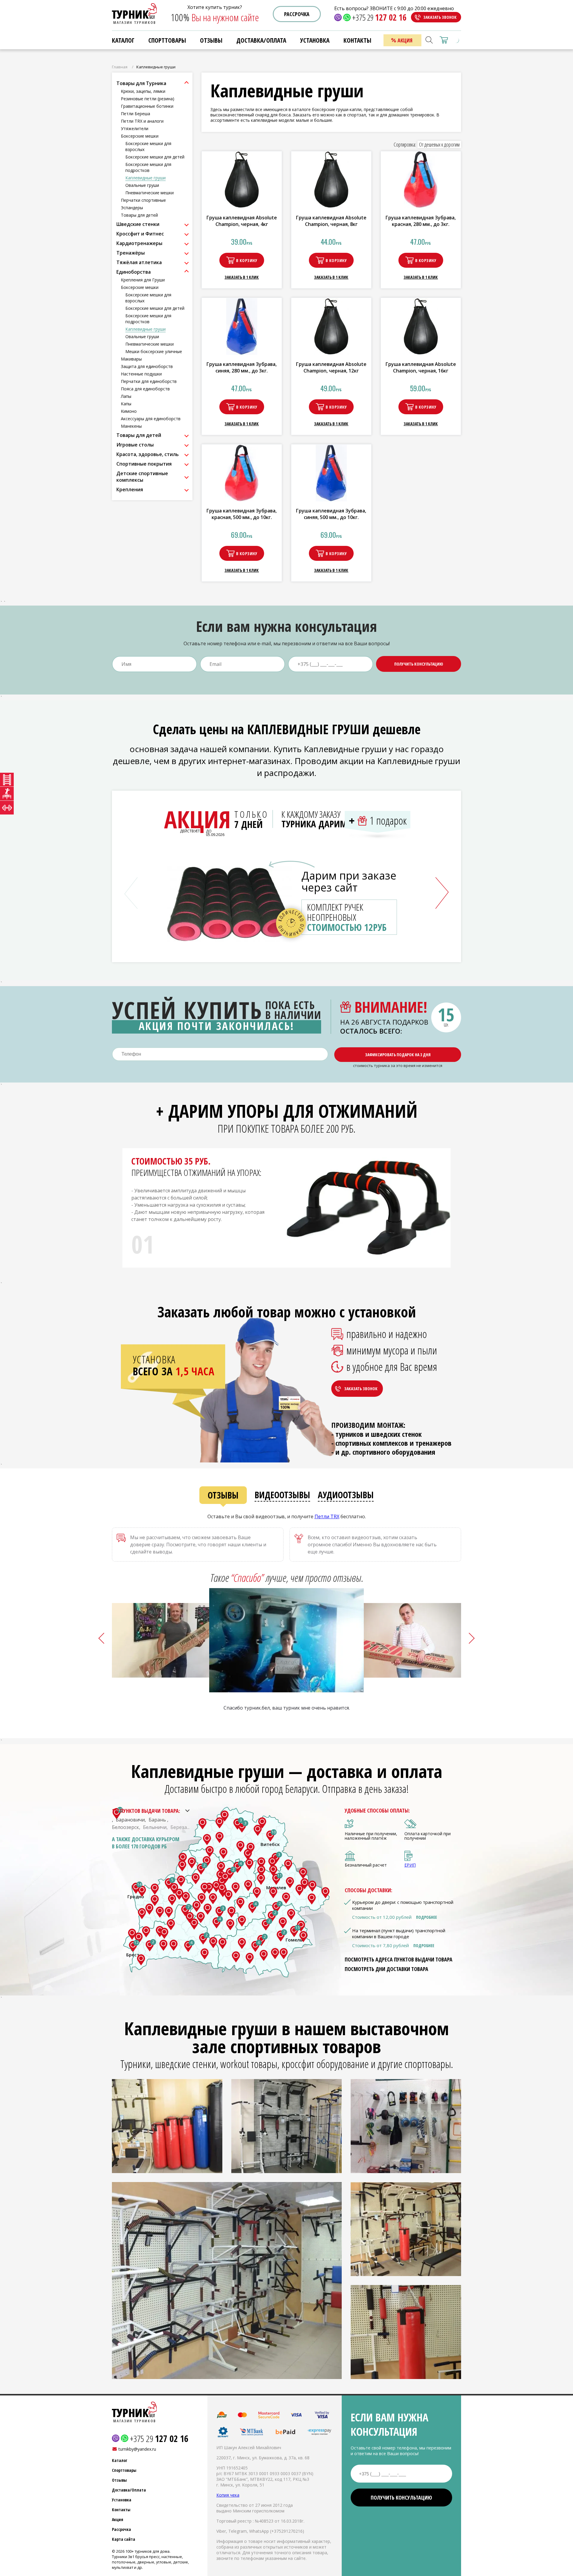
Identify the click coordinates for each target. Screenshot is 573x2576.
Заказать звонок (440, 17)
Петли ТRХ (327, 1516)
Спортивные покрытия (144, 464)
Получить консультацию (419, 664)
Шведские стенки (138, 224)
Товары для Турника (141, 83)
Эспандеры (132, 208)
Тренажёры (131, 253)
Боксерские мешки (140, 136)
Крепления (130, 489)
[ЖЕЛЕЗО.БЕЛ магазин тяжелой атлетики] (7, 808)
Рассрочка (297, 14)
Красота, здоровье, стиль (148, 454)
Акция (118, 2519)
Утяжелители (135, 128)
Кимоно (129, 411)
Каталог (123, 40)
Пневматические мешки (150, 193)
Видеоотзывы (282, 1495)
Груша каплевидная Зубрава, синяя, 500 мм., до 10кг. (331, 514)
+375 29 (379, 17)
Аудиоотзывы (346, 1495)
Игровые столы (135, 445)
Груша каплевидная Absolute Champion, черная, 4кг (242, 221)
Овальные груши (142, 185)
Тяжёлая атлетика (139, 262)
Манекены (131, 426)
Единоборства (134, 272)
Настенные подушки (141, 374)
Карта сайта (124, 2539)
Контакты (121, 2510)
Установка (122, 2500)
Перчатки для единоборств (149, 381)
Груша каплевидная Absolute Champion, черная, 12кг (331, 367)
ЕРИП (410, 1865)
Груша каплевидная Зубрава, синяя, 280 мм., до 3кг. (242, 367)
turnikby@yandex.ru (137, 2449)
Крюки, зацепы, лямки (143, 91)
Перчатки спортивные (143, 200)
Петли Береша (135, 114)
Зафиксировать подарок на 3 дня (398, 1055)
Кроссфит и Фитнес (140, 234)
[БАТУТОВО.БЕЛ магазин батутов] (7, 794)
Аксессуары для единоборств (151, 419)
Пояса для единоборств (145, 389)
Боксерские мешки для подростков (148, 167)
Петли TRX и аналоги (142, 121)
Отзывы (223, 1495)
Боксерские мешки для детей (155, 157)
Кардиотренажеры (139, 243)
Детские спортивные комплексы (142, 477)
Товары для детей (139, 215)
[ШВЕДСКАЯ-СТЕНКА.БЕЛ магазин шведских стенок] (7, 780)
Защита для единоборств (147, 366)
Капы (126, 404)
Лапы (126, 396)
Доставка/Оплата (129, 2490)
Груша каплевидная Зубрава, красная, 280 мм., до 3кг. (421, 221)
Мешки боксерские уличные (154, 351)
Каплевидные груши (145, 178)
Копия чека (228, 2495)
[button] (442, 893)
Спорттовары (167, 40)
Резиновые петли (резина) (148, 99)
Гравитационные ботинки (147, 106)
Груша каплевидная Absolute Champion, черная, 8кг (331, 221)
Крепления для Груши (143, 280)
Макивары (131, 359)
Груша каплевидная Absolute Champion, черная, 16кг (421, 367)
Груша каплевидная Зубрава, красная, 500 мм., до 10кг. (242, 514)
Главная (120, 67)
